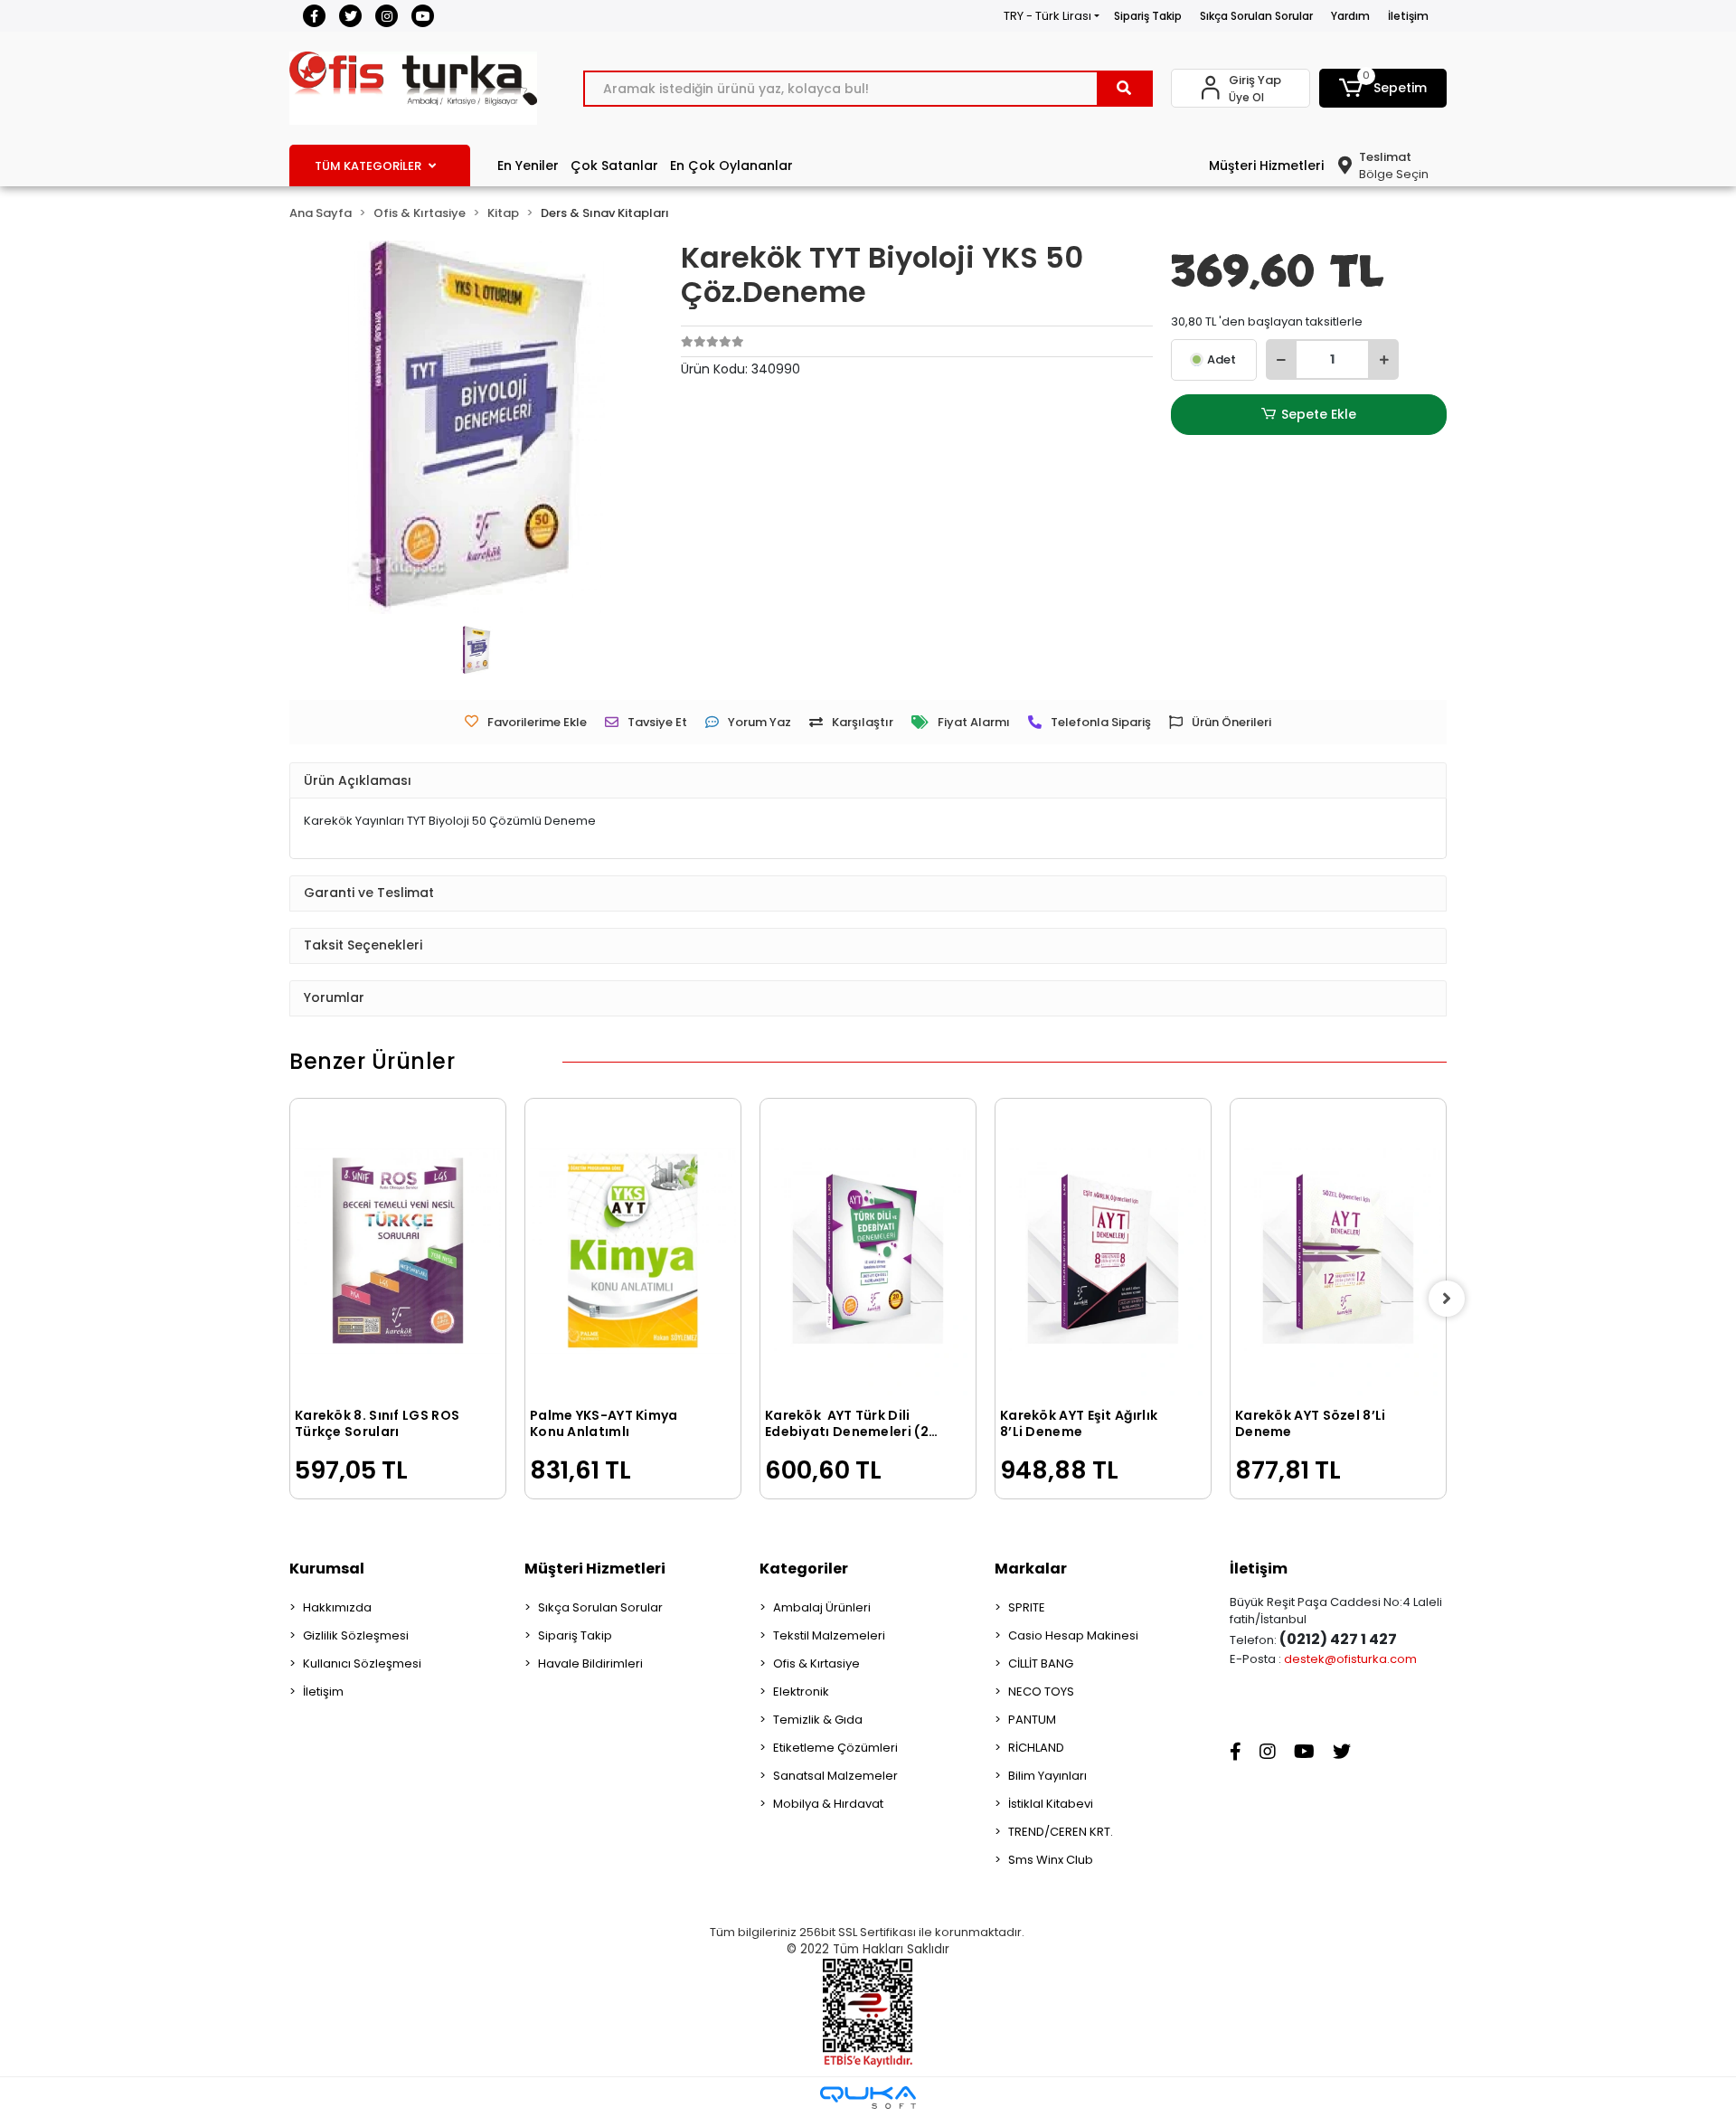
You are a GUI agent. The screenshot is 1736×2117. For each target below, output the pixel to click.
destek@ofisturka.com (1350, 1659)
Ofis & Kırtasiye (816, 1663)
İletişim (1408, 16)
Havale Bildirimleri (590, 1663)
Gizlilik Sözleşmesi (356, 1635)
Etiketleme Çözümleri (835, 1748)
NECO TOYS (1041, 1692)
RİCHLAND (1036, 1748)
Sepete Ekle (1319, 414)
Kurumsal (327, 1569)
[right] (1447, 1299)
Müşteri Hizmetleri (1266, 165)
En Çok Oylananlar (731, 165)
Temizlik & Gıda (818, 1720)
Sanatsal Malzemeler (835, 1776)
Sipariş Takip (1148, 16)
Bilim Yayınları (1047, 1776)
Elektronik (801, 1692)
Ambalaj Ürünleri (822, 1607)
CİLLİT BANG (1041, 1663)
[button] (1383, 88)
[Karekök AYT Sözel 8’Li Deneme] (1338, 1251)
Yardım (1350, 16)
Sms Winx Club (1051, 1860)
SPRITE (1027, 1607)
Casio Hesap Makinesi (1073, 1635)
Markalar (1031, 1569)
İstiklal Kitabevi (1051, 1804)
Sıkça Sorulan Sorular (1256, 16)
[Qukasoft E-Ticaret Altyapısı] (868, 2098)
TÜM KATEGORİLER (368, 166)
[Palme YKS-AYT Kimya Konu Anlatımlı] (633, 1251)
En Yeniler (528, 165)
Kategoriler (804, 1569)
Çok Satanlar (614, 165)
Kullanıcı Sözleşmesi (362, 1663)
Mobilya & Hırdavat (828, 1804)
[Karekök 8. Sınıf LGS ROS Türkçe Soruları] (398, 1251)
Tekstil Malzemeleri (829, 1635)
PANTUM (1032, 1720)
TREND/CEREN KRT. (1061, 1832)
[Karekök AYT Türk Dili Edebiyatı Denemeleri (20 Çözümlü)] (868, 1251)
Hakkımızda (337, 1607)
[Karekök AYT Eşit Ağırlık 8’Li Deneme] (1103, 1251)
